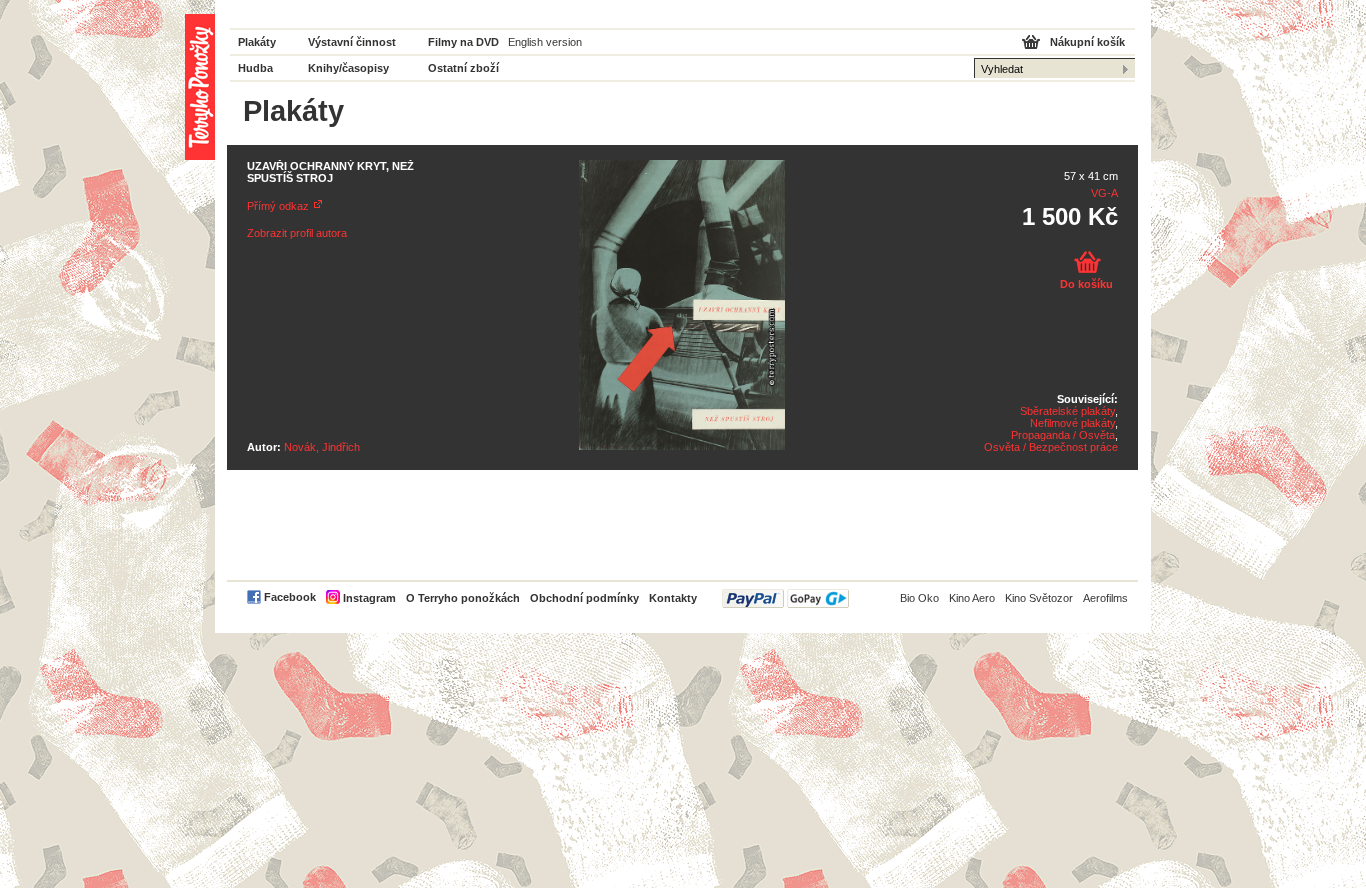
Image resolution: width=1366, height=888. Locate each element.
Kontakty (673, 598)
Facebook (290, 597)
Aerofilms (1105, 598)
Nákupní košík (1087, 42)
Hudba (255, 68)
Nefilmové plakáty (1072, 423)
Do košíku (1086, 284)
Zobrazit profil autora (297, 233)
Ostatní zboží (463, 68)
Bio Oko (919, 598)
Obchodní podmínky (584, 598)
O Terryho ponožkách (463, 598)
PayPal (785, 598)
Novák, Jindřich (322, 447)
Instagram (369, 598)
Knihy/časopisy (348, 68)
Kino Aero (972, 598)
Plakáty (257, 42)
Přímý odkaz (278, 206)
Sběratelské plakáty (1067, 411)
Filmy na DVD (463, 42)
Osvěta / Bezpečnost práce (1051, 447)
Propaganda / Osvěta (1063, 435)
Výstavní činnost (352, 42)
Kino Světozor (1039, 598)
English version (545, 42)
